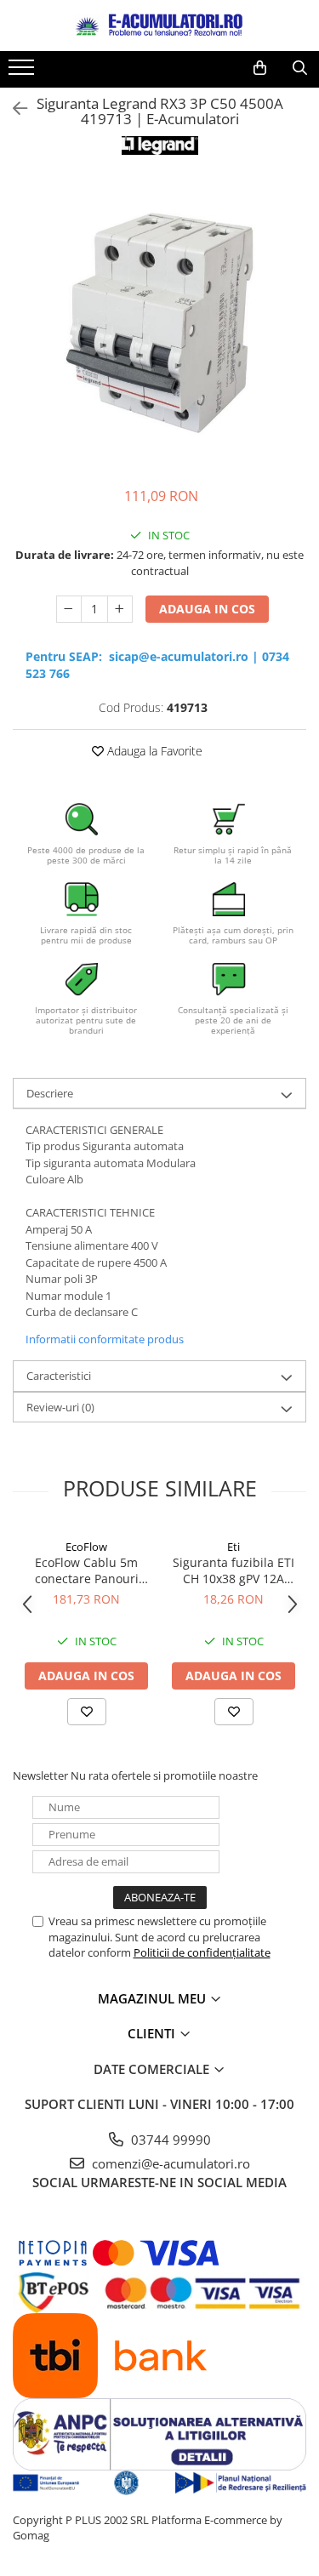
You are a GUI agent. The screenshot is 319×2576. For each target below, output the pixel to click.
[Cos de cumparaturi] (260, 68)
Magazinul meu (154, 1998)
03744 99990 (169, 2140)
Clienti (153, 2033)
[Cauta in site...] (300, 68)
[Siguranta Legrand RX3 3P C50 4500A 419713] (159, 323)
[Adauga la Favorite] (87, 1712)
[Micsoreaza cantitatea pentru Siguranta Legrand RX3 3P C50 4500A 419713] (69, 609)
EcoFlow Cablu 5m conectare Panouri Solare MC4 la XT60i (87, 1570)
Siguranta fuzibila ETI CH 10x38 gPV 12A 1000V (234, 1570)
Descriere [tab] (50, 1093)
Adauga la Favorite (153, 751)
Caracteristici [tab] (59, 1376)
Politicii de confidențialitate (202, 1952)
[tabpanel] (159, 323)
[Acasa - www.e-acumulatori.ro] (160, 26)
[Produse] (23, 72)
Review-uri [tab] (60, 1407)
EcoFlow (86, 1547)
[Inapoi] (13, 108)
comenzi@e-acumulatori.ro (169, 2163)
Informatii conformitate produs (105, 1339)
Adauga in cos (207, 609)
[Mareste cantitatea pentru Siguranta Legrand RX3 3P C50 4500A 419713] (120, 609)
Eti (234, 1547)
